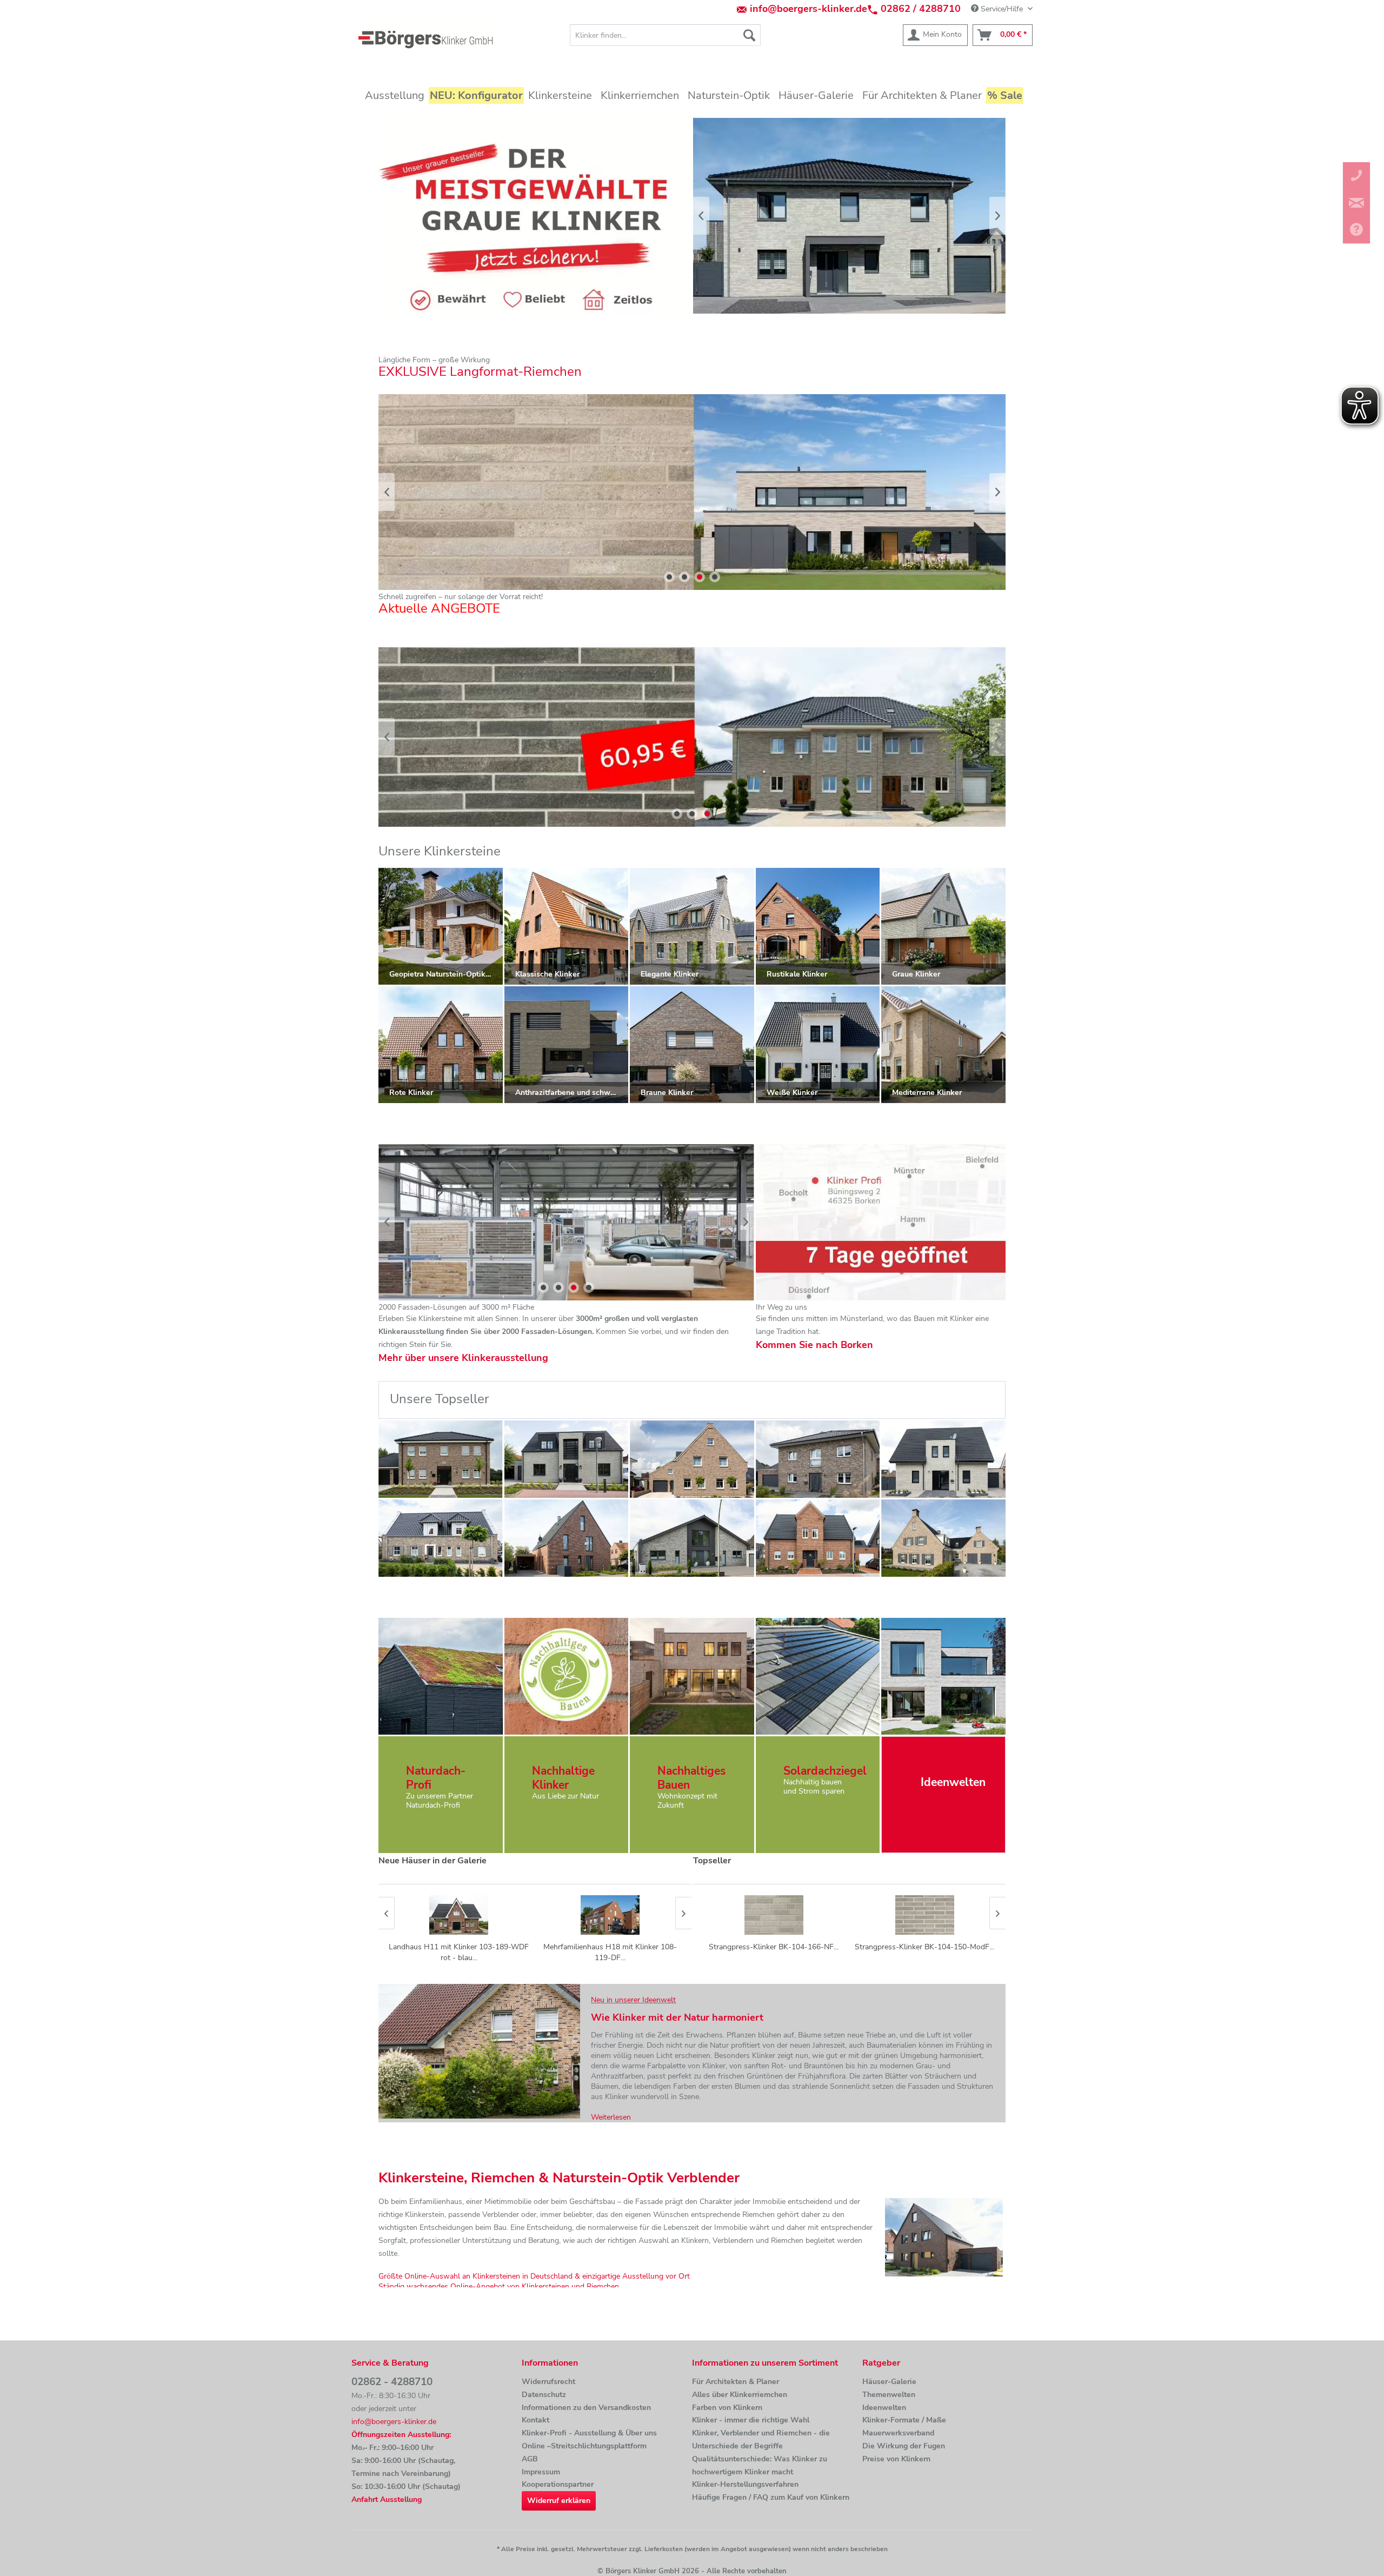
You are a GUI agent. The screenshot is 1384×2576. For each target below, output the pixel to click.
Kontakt (535, 2420)
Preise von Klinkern (896, 2459)
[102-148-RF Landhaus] (818, 1538)
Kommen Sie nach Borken (814, 1345)
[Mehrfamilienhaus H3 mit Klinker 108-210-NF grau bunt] (610, 1915)
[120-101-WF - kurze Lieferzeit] (692, 1459)
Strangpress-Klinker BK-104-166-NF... (774, 1947)
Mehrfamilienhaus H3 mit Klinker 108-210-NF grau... (610, 1952)
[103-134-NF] (441, 1538)
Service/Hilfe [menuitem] (1002, 9)
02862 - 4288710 (392, 2382)
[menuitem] (665, 35)
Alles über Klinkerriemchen (740, 2395)
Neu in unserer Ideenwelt (633, 2000)
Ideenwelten (884, 2408)
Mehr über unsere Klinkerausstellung (463, 1358)
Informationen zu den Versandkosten (586, 2408)
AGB (530, 2459)
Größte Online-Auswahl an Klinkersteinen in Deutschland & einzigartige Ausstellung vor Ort (534, 2276)
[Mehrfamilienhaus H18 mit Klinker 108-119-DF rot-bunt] (459, 1915)
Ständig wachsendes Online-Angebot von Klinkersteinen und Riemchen (499, 2286)
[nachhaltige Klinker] (566, 1676)
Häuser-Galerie (889, 2382)
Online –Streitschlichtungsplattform (584, 2446)
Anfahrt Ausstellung (387, 2499)
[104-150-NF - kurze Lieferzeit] (567, 1459)
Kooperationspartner (558, 2484)
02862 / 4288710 (921, 9)
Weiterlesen (611, 2117)
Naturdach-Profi (436, 1778)
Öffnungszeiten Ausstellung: (401, 2435)
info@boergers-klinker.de (809, 9)
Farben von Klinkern (727, 2408)
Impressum (541, 2472)
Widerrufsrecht (548, 2382)
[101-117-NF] (567, 1538)
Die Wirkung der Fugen (904, 2446)
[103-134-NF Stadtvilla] (818, 1459)
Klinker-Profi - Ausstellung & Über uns (589, 2433)
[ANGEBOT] (692, 737)
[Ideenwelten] (943, 1676)
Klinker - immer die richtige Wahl (751, 2420)
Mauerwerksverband (898, 2433)
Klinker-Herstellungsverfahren (745, 2484)
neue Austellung (566, 1222)
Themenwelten (889, 2395)
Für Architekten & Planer (736, 2382)
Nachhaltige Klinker (563, 1778)
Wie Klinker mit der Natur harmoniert (677, 2017)
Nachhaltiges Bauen (691, 1778)
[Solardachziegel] (818, 1676)
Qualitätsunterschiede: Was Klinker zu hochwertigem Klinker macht (760, 2465)
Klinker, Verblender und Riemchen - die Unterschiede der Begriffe (761, 2439)
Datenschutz (544, 2395)
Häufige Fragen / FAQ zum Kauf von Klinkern (771, 2497)
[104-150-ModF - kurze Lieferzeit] (943, 1459)
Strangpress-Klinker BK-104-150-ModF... (924, 1947)
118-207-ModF (692, 492)
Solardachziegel (825, 1771)
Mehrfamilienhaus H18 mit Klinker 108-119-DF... (459, 1952)
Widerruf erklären (559, 2501)
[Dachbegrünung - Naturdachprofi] (440, 1676)
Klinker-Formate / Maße (904, 2420)
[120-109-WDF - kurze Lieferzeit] (441, 1459)
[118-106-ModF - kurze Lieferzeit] (692, 1538)
